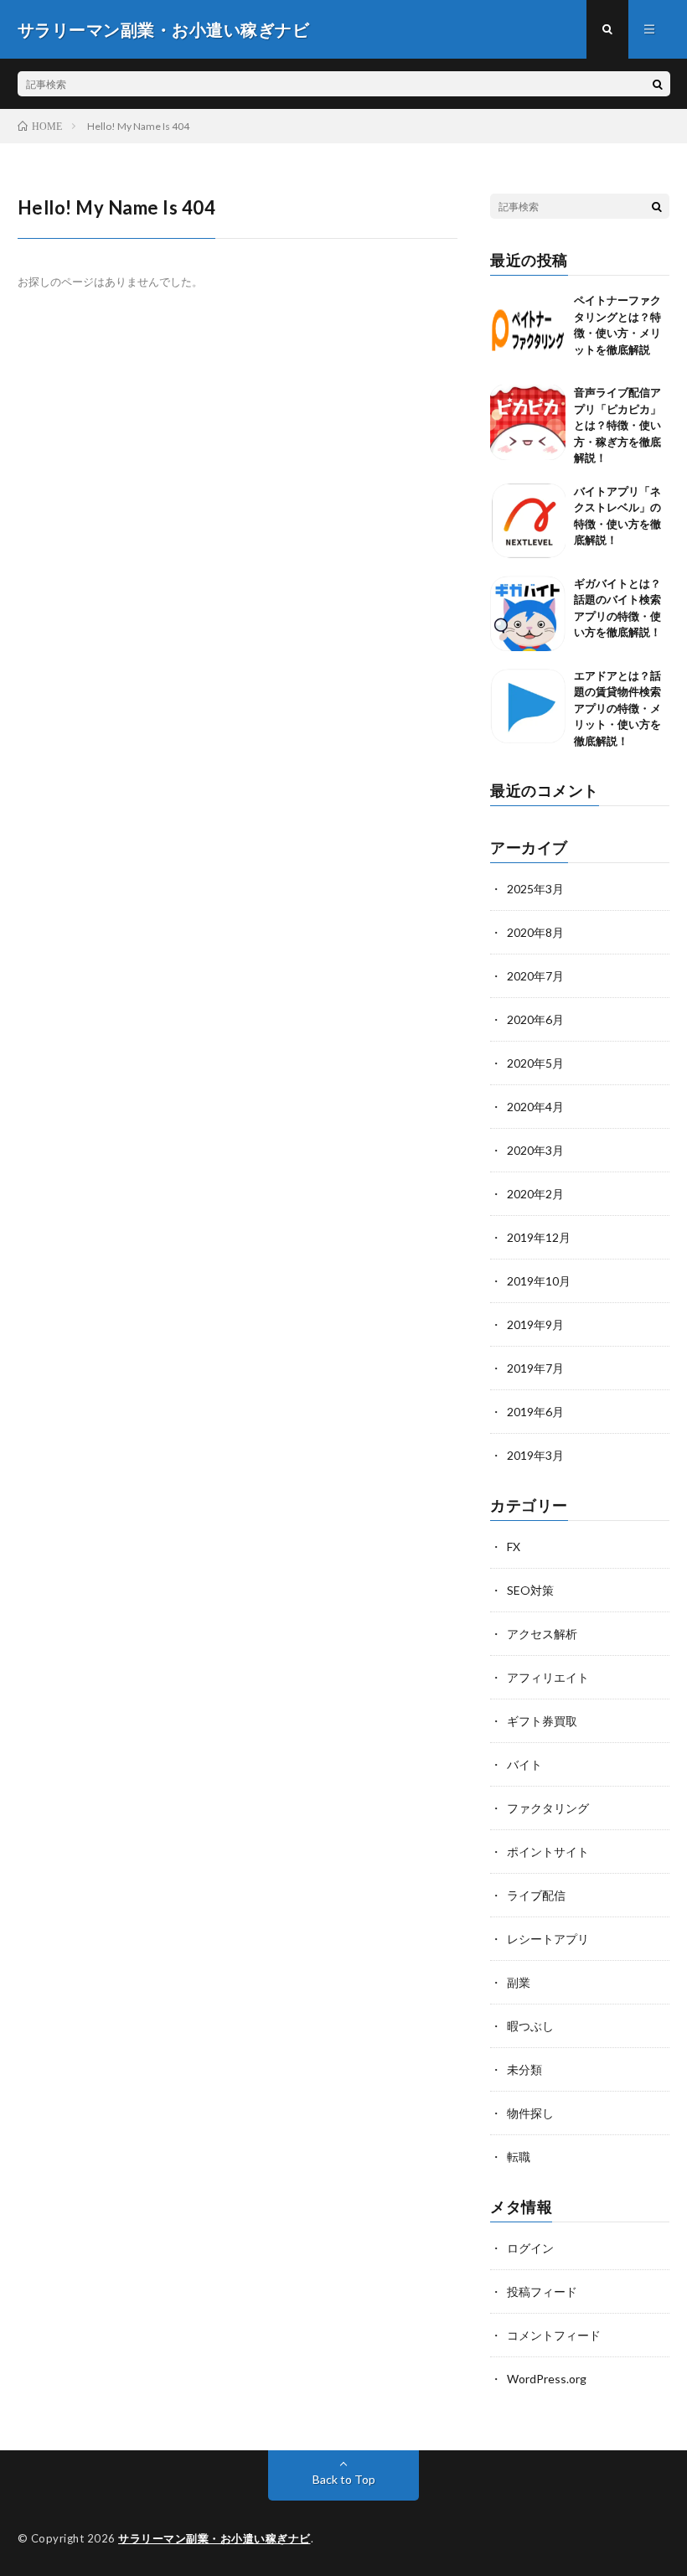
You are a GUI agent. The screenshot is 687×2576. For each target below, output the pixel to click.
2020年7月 (535, 976)
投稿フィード (542, 2292)
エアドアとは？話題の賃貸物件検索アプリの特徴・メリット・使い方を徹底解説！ (617, 708)
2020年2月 (535, 1194)
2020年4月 (535, 1107)
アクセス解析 (542, 1634)
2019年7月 (535, 1368)
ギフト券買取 (542, 1721)
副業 (519, 1982)
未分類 (524, 2069)
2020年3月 (535, 1150)
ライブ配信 (536, 1895)
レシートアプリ (548, 1939)
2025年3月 (535, 889)
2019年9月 (535, 1324)
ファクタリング (548, 1808)
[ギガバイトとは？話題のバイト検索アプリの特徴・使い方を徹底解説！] (528, 613)
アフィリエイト (548, 1677)
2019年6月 (535, 1412)
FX (514, 1547)
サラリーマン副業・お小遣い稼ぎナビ (214, 2538)
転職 (519, 2157)
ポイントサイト (548, 1852)
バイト (524, 1764)
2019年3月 (535, 1455)
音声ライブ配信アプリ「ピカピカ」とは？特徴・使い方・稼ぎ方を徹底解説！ (617, 425)
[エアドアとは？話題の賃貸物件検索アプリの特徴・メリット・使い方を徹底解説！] (528, 706)
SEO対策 (530, 1590)
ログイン (530, 2248)
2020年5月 (535, 1063)
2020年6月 (535, 1019)
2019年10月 (539, 1281)
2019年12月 (539, 1237)
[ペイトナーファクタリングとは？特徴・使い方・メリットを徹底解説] (528, 330)
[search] (658, 84)
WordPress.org (547, 2379)
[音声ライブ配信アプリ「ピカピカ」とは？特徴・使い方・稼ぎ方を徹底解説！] (528, 422)
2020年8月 (535, 932)
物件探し (530, 2113)
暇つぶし (530, 2026)
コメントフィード (554, 2335)
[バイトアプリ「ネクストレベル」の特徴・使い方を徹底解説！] (528, 521)
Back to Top (344, 2479)
